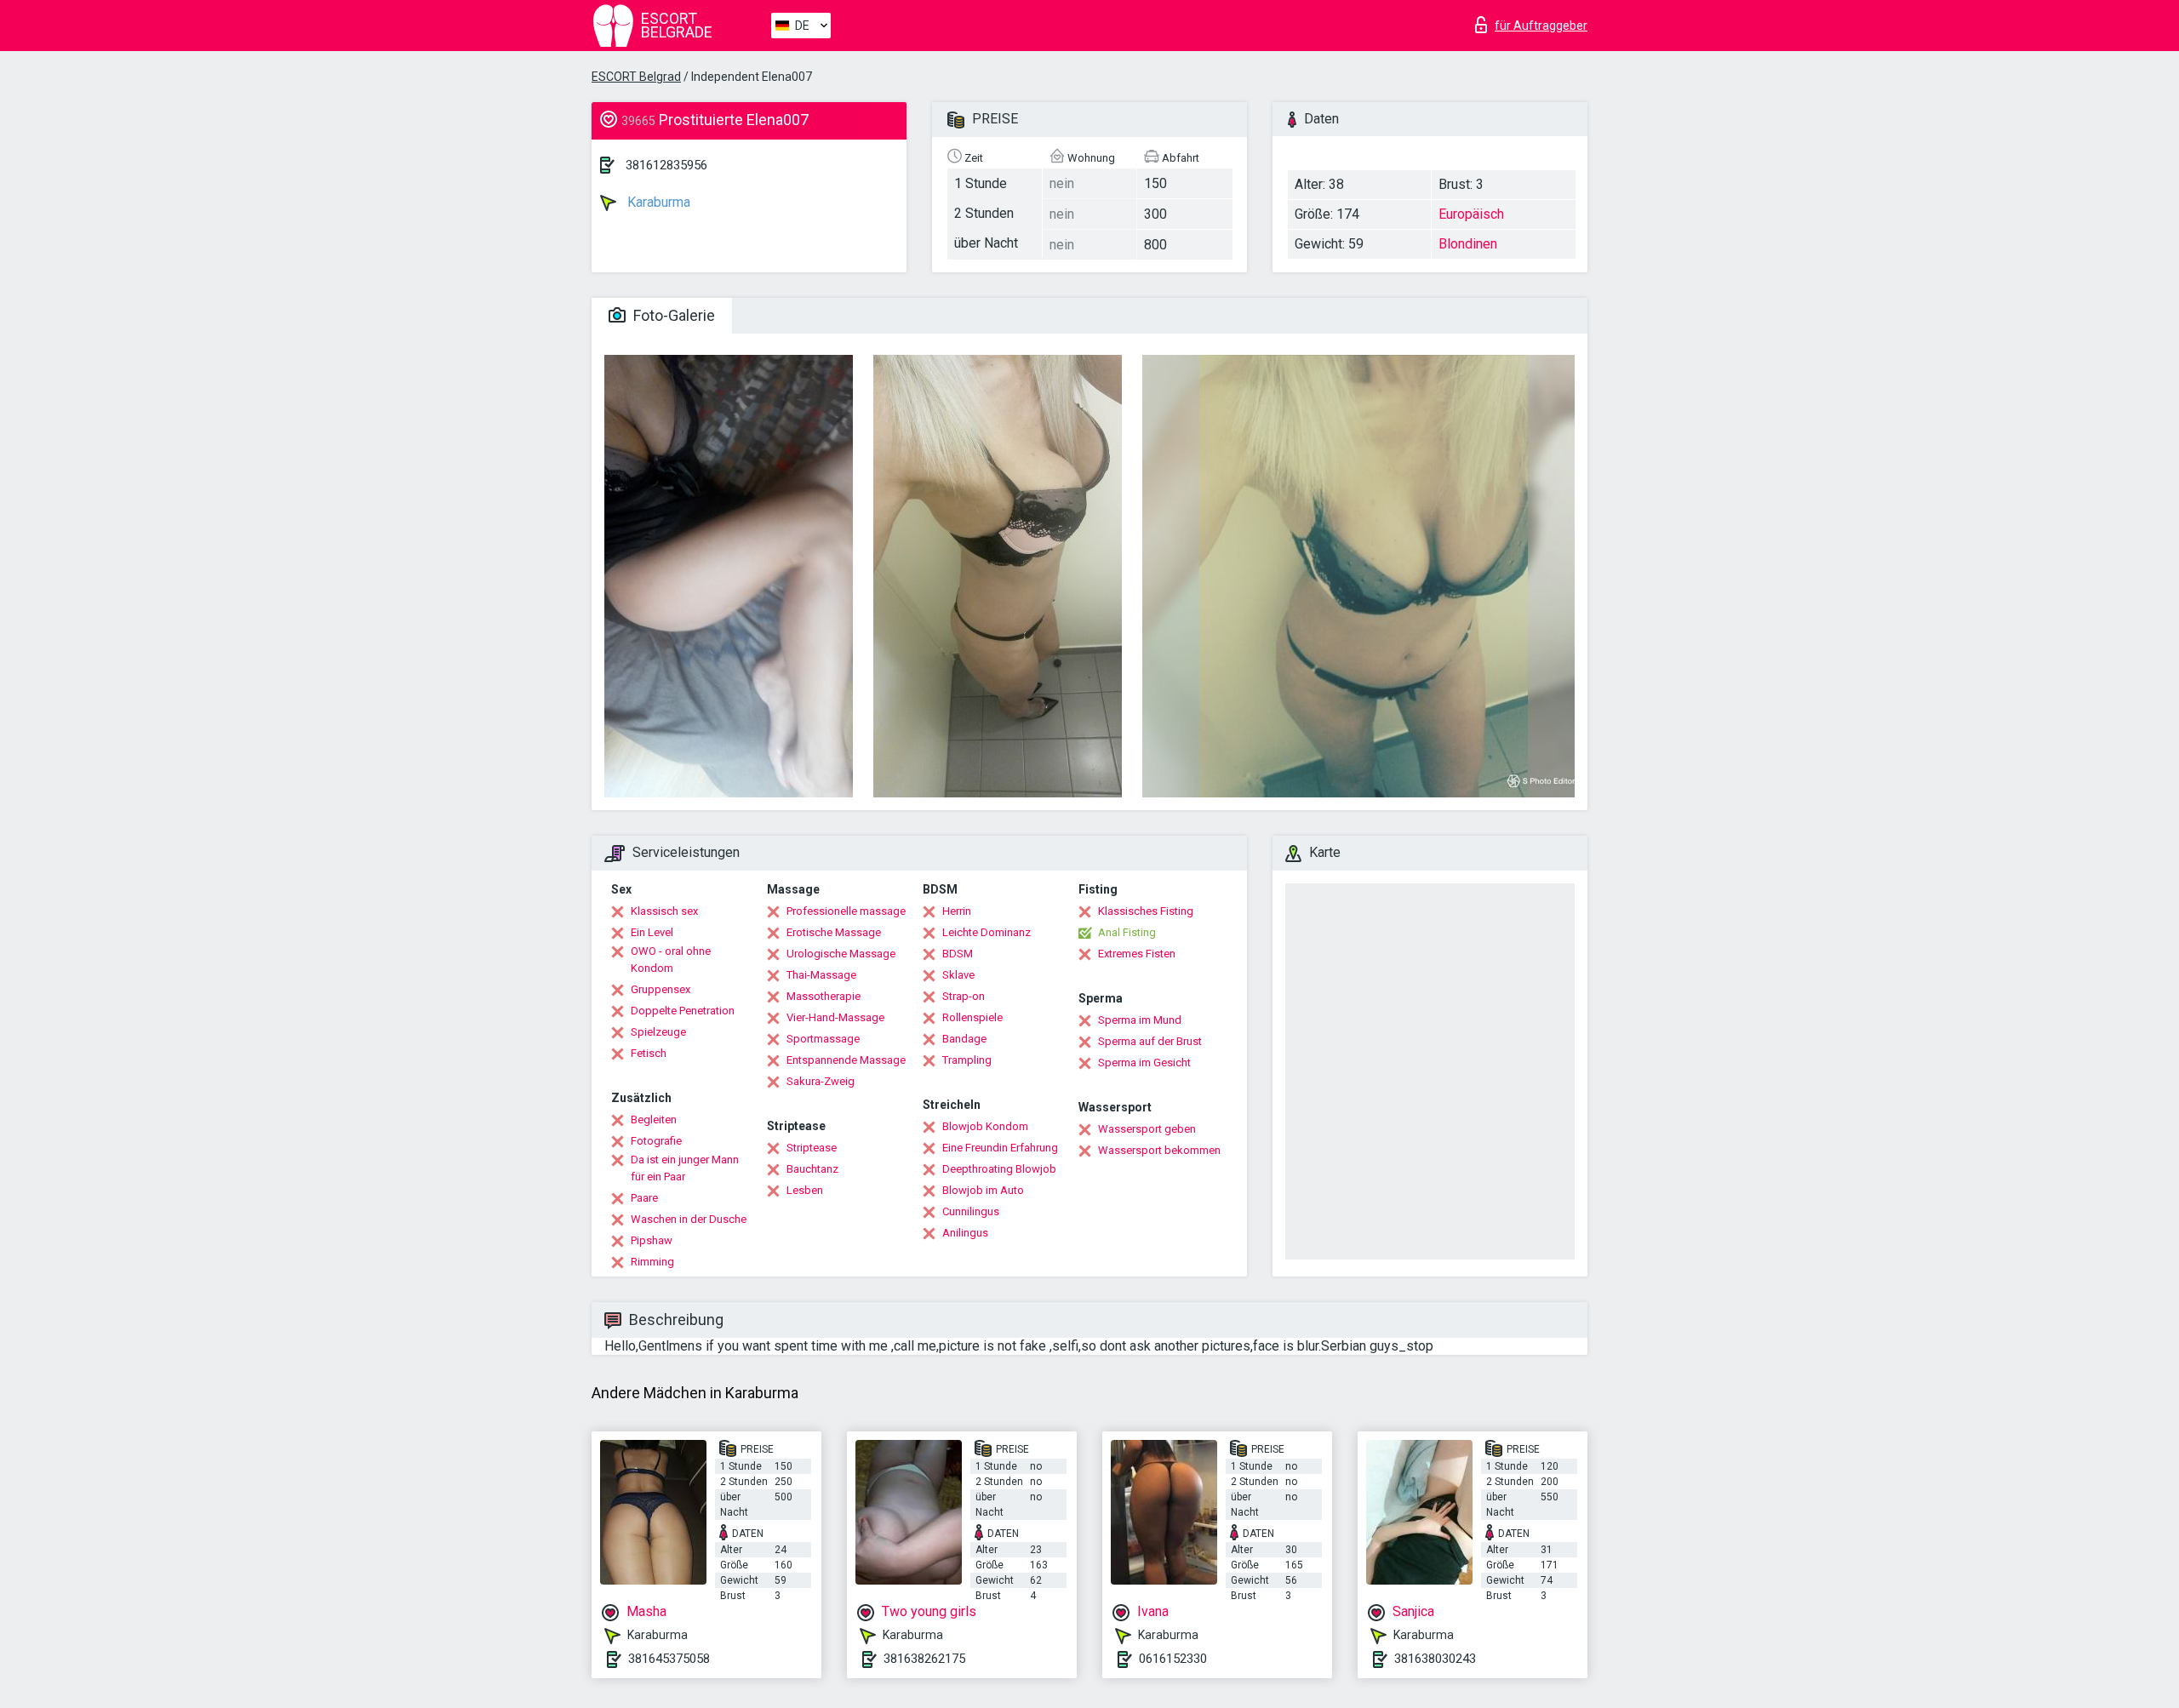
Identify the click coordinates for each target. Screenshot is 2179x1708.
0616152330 (1173, 1659)
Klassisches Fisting (1146, 911)
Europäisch (1471, 214)
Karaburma (657, 202)
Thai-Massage (821, 975)
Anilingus (965, 1233)
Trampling (967, 1060)
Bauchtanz (812, 1169)
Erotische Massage (834, 932)
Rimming (652, 1262)
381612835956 (666, 165)
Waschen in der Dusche (689, 1219)
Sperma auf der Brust (1150, 1041)
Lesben (805, 1190)
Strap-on (964, 996)
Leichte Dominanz (987, 932)
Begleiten (654, 1120)
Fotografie (656, 1141)
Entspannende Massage (846, 1060)
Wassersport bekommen (1159, 1150)
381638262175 (924, 1659)
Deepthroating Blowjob (999, 1169)
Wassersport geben (1147, 1129)
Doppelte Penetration (683, 1011)
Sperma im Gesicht (1144, 1063)
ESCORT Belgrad (636, 77)
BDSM (958, 954)
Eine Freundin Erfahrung (1000, 1148)
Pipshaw (652, 1240)
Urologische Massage (841, 954)
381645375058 (669, 1659)
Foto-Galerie (672, 315)
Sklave (958, 975)
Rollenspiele (972, 1017)
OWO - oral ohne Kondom (671, 960)
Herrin (957, 911)
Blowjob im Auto (983, 1190)
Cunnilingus (971, 1211)
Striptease (812, 1148)
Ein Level (652, 932)
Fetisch (649, 1053)
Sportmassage (823, 1039)
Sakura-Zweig (821, 1081)
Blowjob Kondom (985, 1126)
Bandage (964, 1039)
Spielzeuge (658, 1032)
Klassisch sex (664, 911)
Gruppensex (661, 989)
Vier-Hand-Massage (835, 1017)
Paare (644, 1198)
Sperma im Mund (1140, 1020)
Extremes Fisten (1137, 954)
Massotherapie (824, 996)
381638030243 (1435, 1659)
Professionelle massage (846, 911)
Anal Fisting (1127, 932)
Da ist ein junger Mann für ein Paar (685, 1168)
